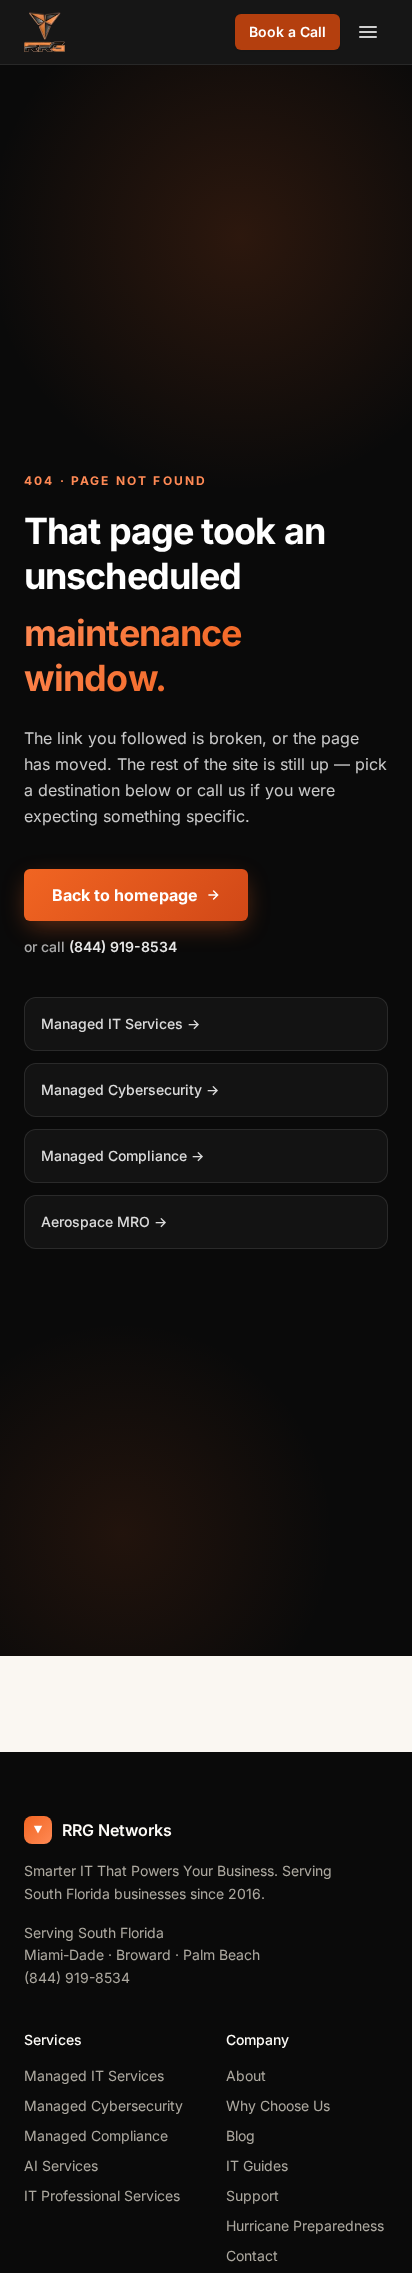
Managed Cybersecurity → (130, 1089)
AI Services (61, 2165)
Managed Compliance (96, 2135)
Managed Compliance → (122, 1155)
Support (252, 2195)
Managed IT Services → (120, 1023)
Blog (240, 2135)
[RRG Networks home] (44, 32)
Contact (252, 2255)
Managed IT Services (94, 2075)
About (246, 2075)
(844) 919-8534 (77, 1977)
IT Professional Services (102, 2195)
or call (100, 946)
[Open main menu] (368, 32)
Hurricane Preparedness (305, 2225)
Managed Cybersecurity (103, 2105)
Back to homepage (125, 895)
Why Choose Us (278, 2105)
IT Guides (257, 2165)
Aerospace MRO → (104, 1221)
